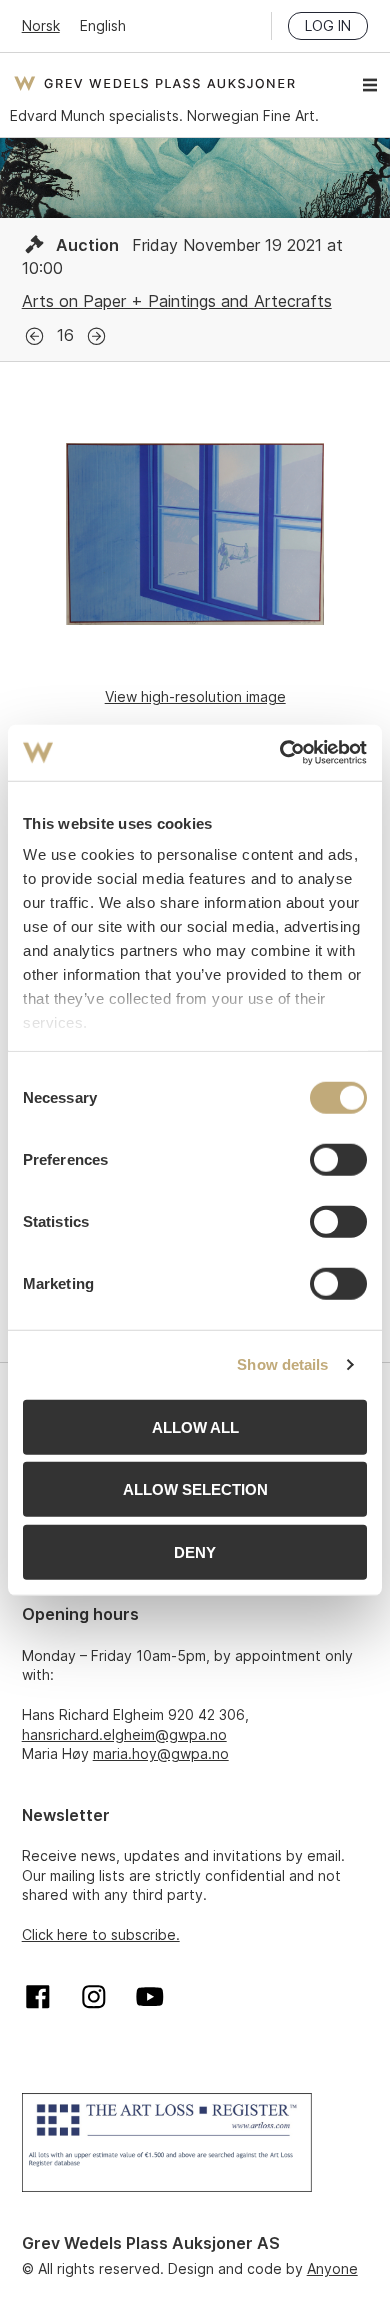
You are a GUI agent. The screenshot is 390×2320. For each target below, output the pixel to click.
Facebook (38, 1997)
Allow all (195, 1426)
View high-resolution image (195, 696)
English (103, 25)
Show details (282, 1364)
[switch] (338, 1159)
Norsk (41, 25)
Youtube (150, 1997)
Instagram (94, 1997)
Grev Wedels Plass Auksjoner (154, 83)
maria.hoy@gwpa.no (161, 1753)
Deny (195, 1551)
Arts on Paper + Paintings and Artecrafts (177, 301)
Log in (328, 25)
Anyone (332, 2268)
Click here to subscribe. (101, 1934)
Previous (34, 336)
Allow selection (195, 1489)
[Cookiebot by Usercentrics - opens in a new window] (280, 753)
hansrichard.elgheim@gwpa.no (124, 1734)
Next (96, 336)
